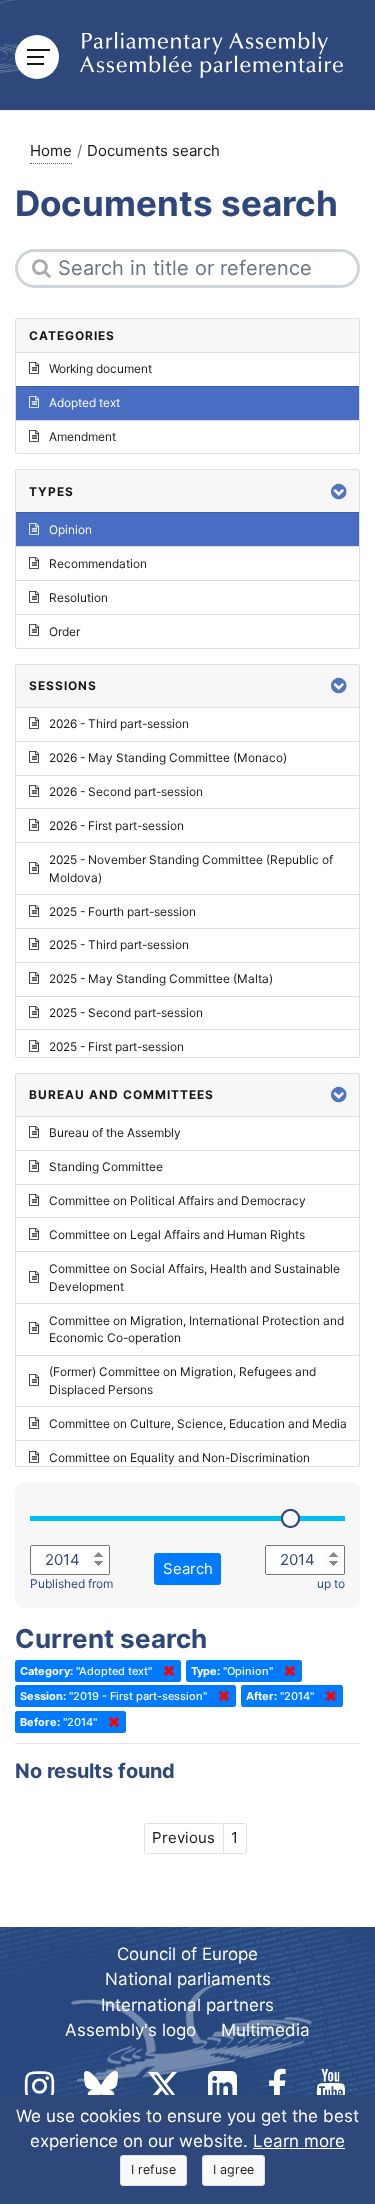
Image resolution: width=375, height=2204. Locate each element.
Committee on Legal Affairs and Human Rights (177, 1234)
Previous (183, 1837)
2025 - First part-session (116, 1046)
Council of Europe (187, 1954)
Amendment (82, 436)
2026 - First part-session (116, 825)
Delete (165, 1671)
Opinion (70, 529)
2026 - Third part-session (119, 723)
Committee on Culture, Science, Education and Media (198, 1423)
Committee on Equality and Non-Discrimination (179, 1457)
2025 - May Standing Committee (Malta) (161, 978)
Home (51, 150)
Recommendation (98, 563)
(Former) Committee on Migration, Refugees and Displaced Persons (182, 1380)
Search (188, 1568)
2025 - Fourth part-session (122, 911)
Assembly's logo (130, 2030)
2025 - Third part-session (119, 944)
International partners (187, 2005)
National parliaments (188, 1979)
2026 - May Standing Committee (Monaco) (168, 757)
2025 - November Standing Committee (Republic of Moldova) (191, 868)
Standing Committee (106, 1166)
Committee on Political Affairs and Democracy (177, 1200)
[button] (339, 491)
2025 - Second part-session (126, 1012)
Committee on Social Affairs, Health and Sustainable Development (194, 1277)
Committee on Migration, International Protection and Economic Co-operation (196, 1329)
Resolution (78, 597)
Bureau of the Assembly (115, 1132)
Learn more (299, 2141)
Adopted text (84, 402)
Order (64, 631)
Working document (100, 368)
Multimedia (265, 2030)
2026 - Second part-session (126, 791)
